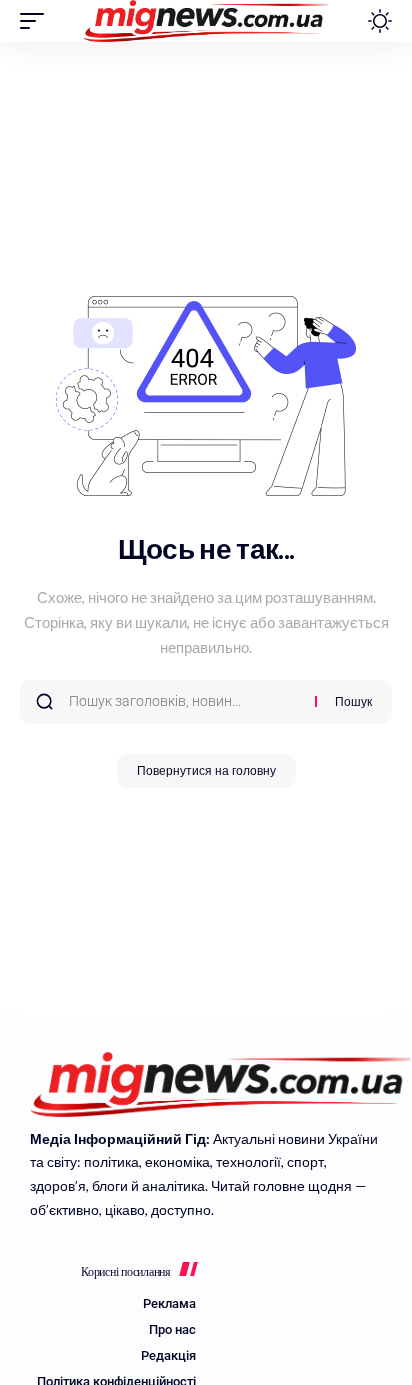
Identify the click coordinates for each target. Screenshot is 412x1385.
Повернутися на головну (206, 771)
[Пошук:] (184, 702)
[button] (37, 21)
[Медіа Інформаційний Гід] (206, 21)
